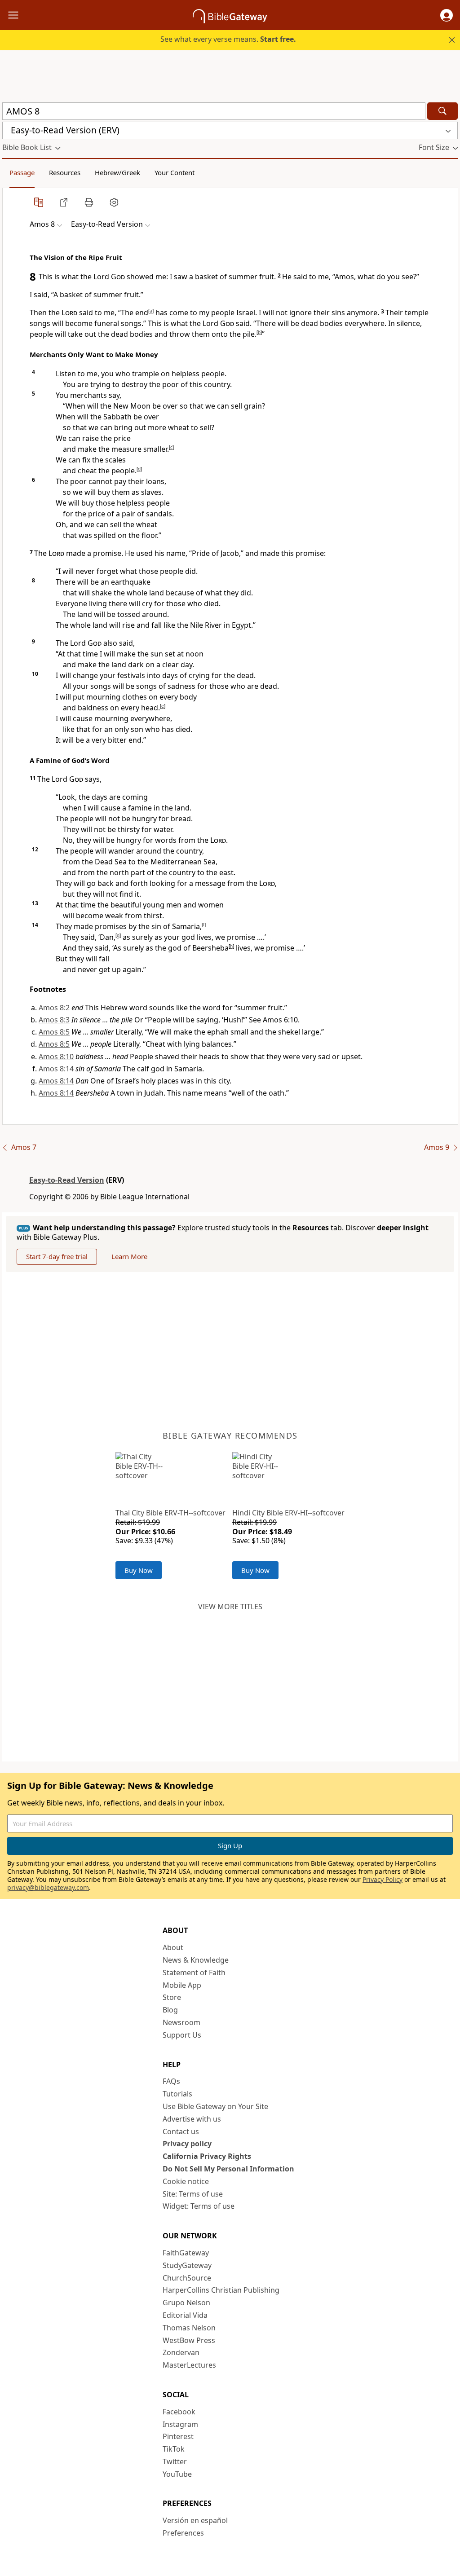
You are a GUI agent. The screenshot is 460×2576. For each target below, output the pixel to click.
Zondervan (181, 2352)
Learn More (129, 1256)
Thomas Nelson (189, 2328)
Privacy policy (187, 2144)
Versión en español (195, 2520)
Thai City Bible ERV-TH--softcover (170, 1513)
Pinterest (178, 2436)
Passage (22, 172)
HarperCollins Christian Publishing (221, 2290)
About (173, 1947)
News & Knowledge (196, 1960)
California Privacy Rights (207, 2156)
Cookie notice (186, 2181)
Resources (65, 172)
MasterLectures (189, 2365)
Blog (170, 2010)
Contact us (181, 2131)
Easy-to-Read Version (67, 1180)
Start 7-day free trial (57, 1256)
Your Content (175, 172)
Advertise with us (192, 2119)
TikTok (174, 2449)
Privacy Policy (383, 1879)
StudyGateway (187, 2265)
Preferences (183, 2533)
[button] (447, 15)
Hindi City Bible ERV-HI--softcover (288, 1513)
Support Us (182, 2035)
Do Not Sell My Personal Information (228, 2169)
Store (172, 1997)
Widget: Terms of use (199, 2206)
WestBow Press (189, 2340)
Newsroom (181, 2022)
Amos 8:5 (54, 1032)
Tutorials (177, 2094)
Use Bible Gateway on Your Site (215, 2106)
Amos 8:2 (54, 1008)
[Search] (442, 111)
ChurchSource (187, 2278)
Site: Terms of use (193, 2194)
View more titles (230, 1607)
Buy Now (139, 1570)
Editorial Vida (185, 2315)
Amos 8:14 (56, 1069)
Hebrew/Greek (117, 172)
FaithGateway (186, 2253)
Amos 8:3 (54, 1020)
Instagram (180, 2424)
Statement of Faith (194, 1973)
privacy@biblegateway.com (48, 1887)
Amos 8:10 (56, 1057)
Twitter (175, 2462)
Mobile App (182, 1985)
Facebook (179, 2412)
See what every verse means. (228, 39)
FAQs (171, 2081)
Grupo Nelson (186, 2303)
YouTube (177, 2474)
